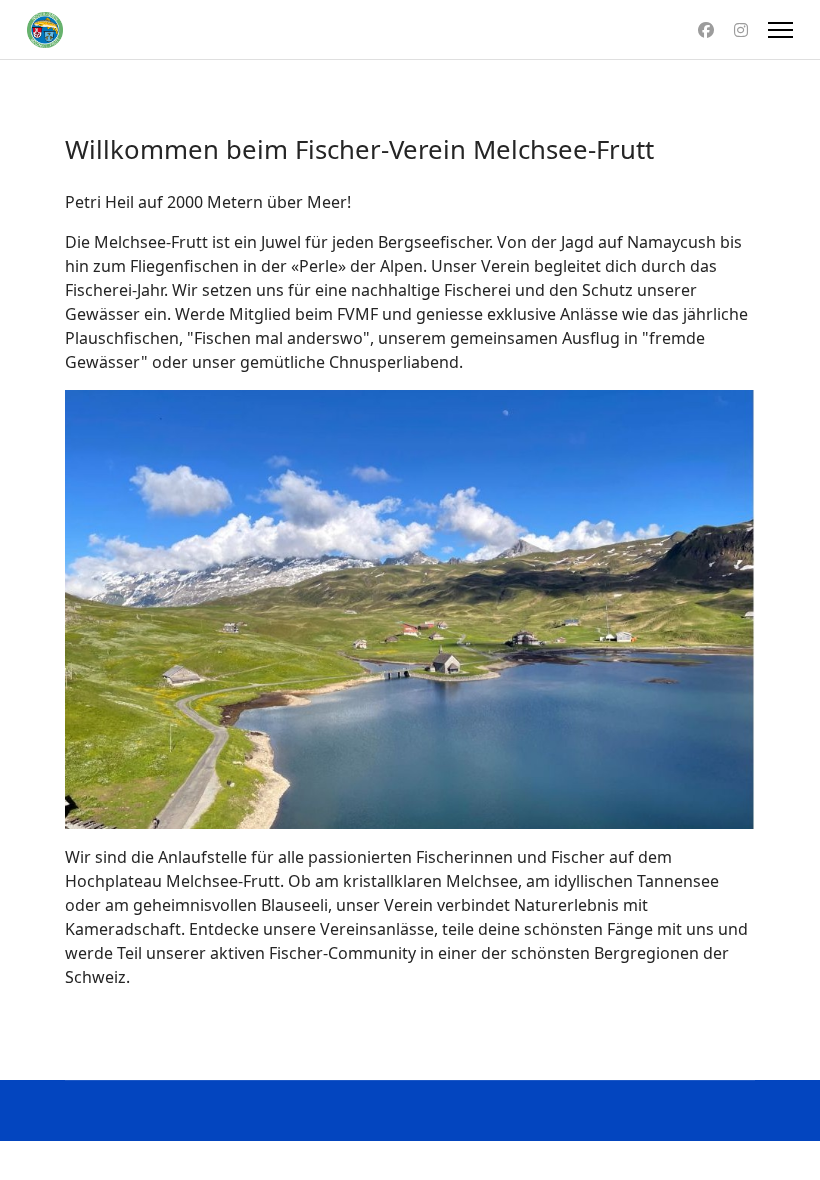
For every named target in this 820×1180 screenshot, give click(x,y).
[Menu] (780, 30)
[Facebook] (706, 30)
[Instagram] (741, 30)
